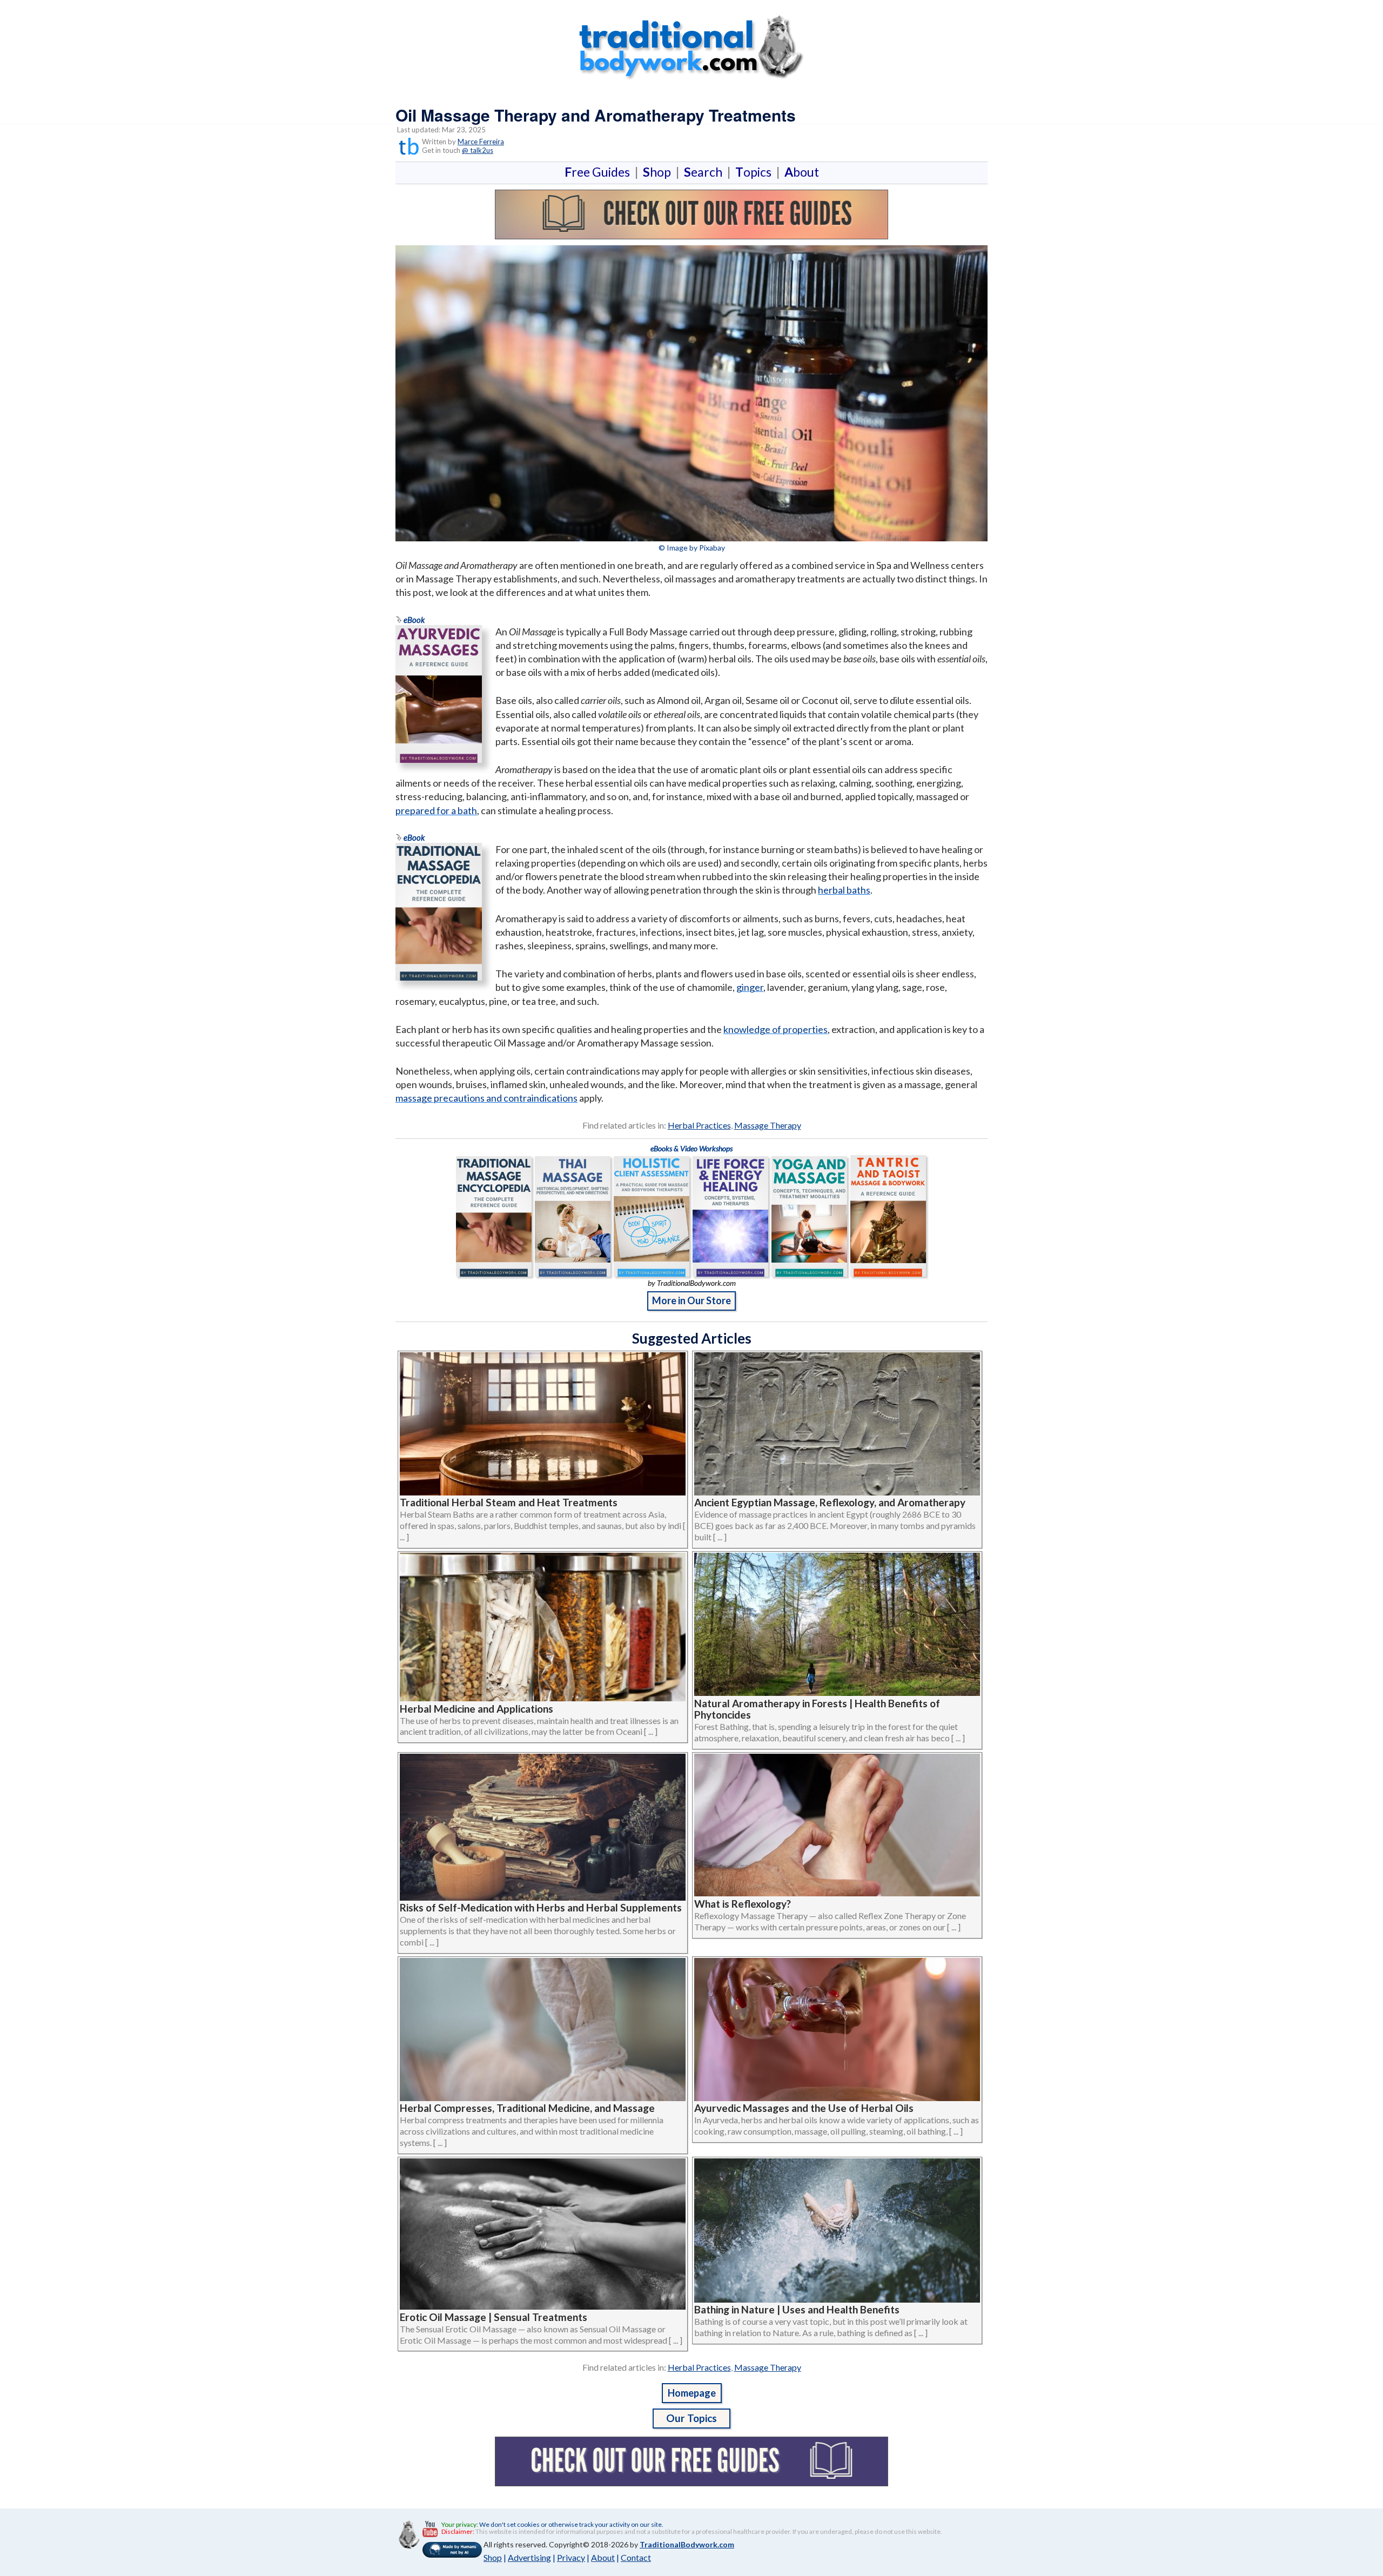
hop (659, 172)
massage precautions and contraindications (486, 1098)
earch (705, 172)
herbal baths (844, 890)
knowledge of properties (776, 1029)
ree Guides (599, 172)
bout (802, 172)
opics (756, 172)
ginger (750, 987)
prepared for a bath (436, 810)
